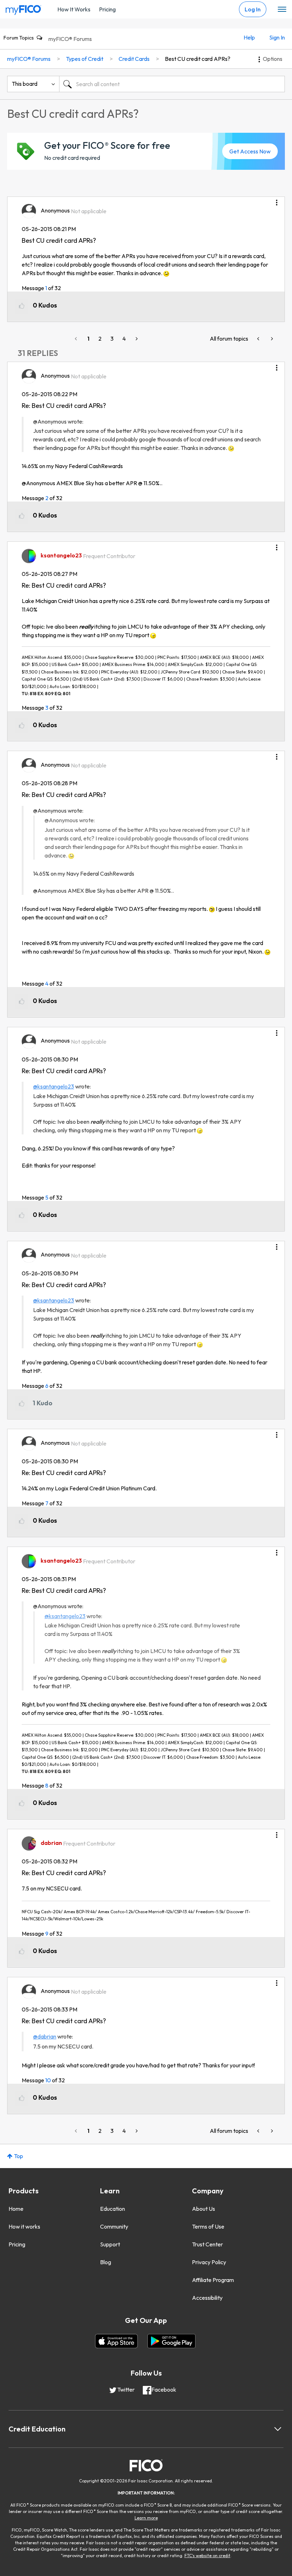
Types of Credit (85, 59)
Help (249, 37)
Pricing (107, 9)
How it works (24, 2226)
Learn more (146, 2518)
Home (16, 2209)
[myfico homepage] (24, 8)
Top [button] (19, 2156)
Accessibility (207, 2298)
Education (113, 2209)
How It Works (74, 9)
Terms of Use (208, 2226)
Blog (106, 2262)
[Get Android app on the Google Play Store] (171, 2341)
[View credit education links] (278, 2429)
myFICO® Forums (70, 39)
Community (114, 2226)
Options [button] (273, 59)
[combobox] (172, 84)
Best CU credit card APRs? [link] (198, 59)
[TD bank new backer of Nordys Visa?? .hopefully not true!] (259, 339)
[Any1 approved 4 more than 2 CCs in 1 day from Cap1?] (271, 339)
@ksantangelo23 (54, 1086)
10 (48, 2080)
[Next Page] (136, 339)
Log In (253, 9)
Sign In (277, 37)
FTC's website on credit (207, 2556)
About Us (204, 2209)
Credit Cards (134, 59)
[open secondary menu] (282, 10)
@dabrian (45, 2036)
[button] (277, 200)
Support (110, 2244)
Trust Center (207, 2244)
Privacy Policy (209, 2262)
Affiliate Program (213, 2280)
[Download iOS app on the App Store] (116, 2341)
